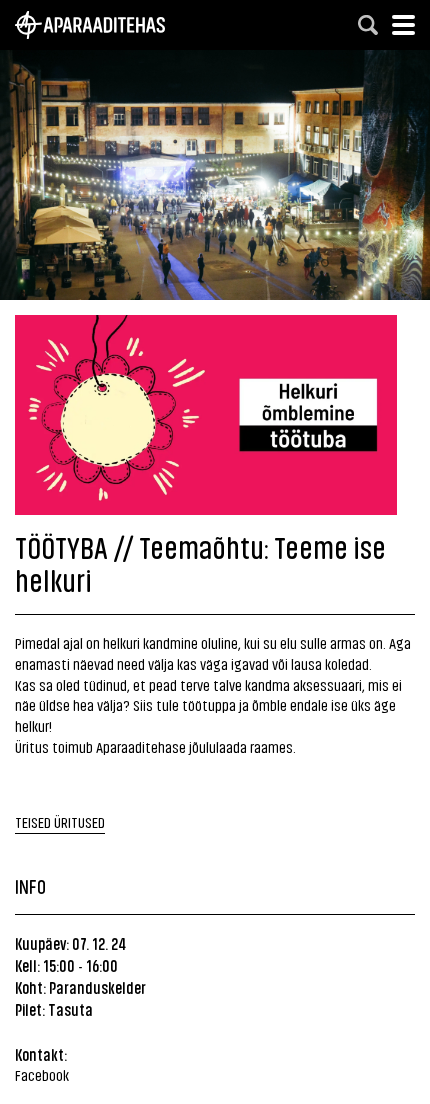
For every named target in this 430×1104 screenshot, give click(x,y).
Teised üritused (60, 821)
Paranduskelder (97, 987)
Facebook (42, 1074)
